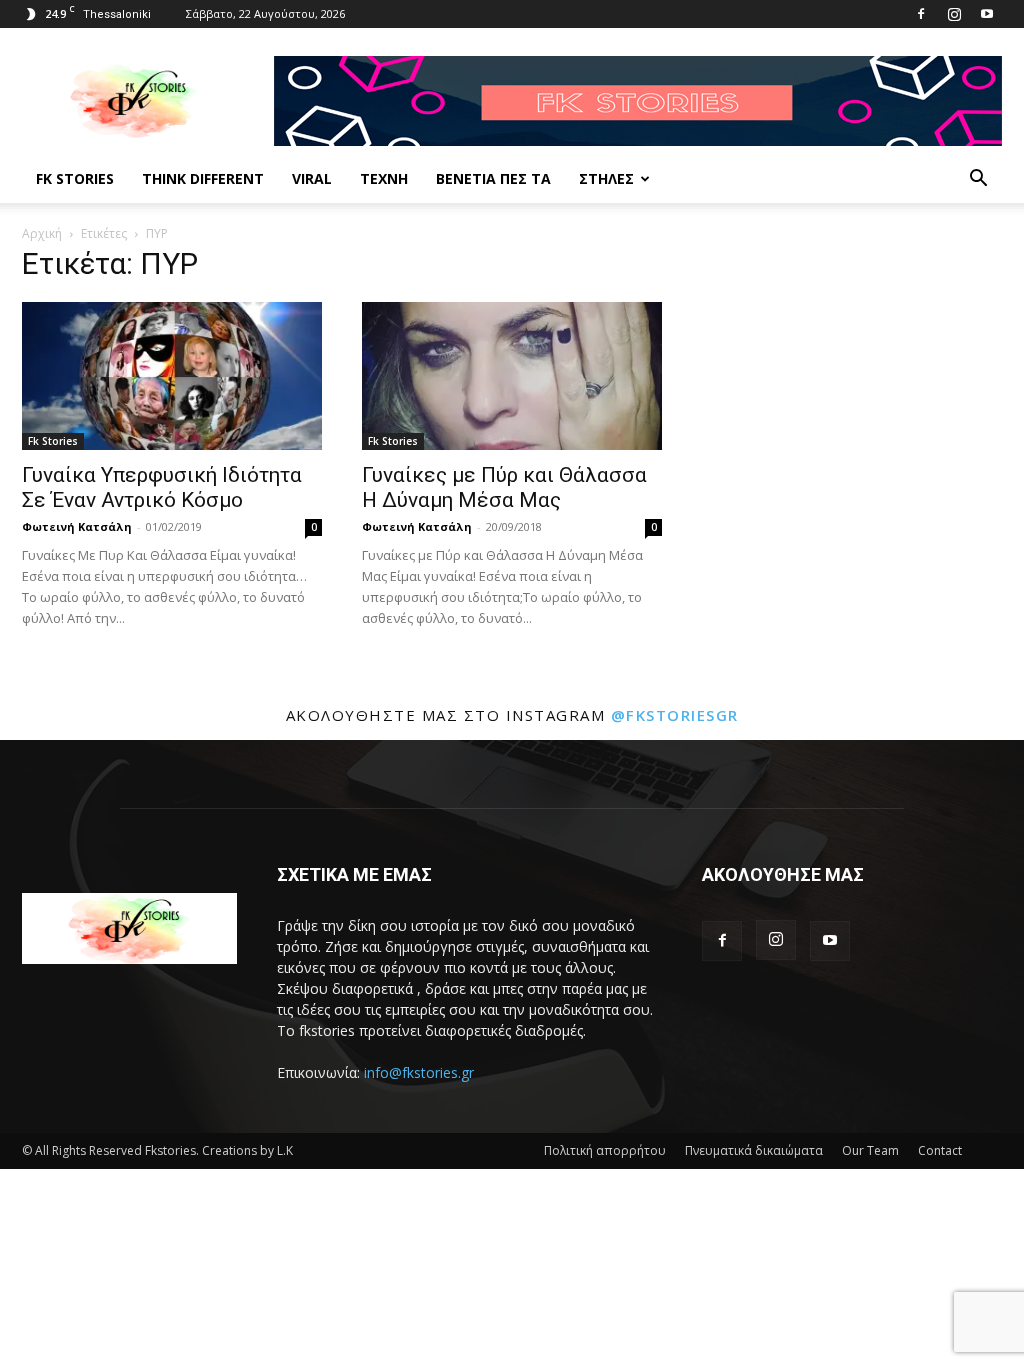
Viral (312, 178)
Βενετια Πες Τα (493, 178)
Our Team (870, 1150)
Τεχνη (384, 178)
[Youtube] (987, 14)
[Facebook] (921, 14)
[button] (978, 180)
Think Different (203, 178)
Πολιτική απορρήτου (605, 1150)
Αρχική (42, 233)
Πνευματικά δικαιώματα (754, 1150)
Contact (940, 1150)
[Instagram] (954, 14)
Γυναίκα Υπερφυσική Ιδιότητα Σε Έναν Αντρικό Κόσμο (162, 487)
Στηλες (606, 178)
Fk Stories (75, 178)
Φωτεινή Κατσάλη (77, 526)
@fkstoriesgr (675, 715)
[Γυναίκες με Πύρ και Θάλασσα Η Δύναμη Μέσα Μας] (512, 376)
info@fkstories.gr (419, 1072)
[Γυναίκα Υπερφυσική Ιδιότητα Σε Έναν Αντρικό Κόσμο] (172, 376)
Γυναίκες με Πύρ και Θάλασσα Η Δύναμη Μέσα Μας (504, 487)
